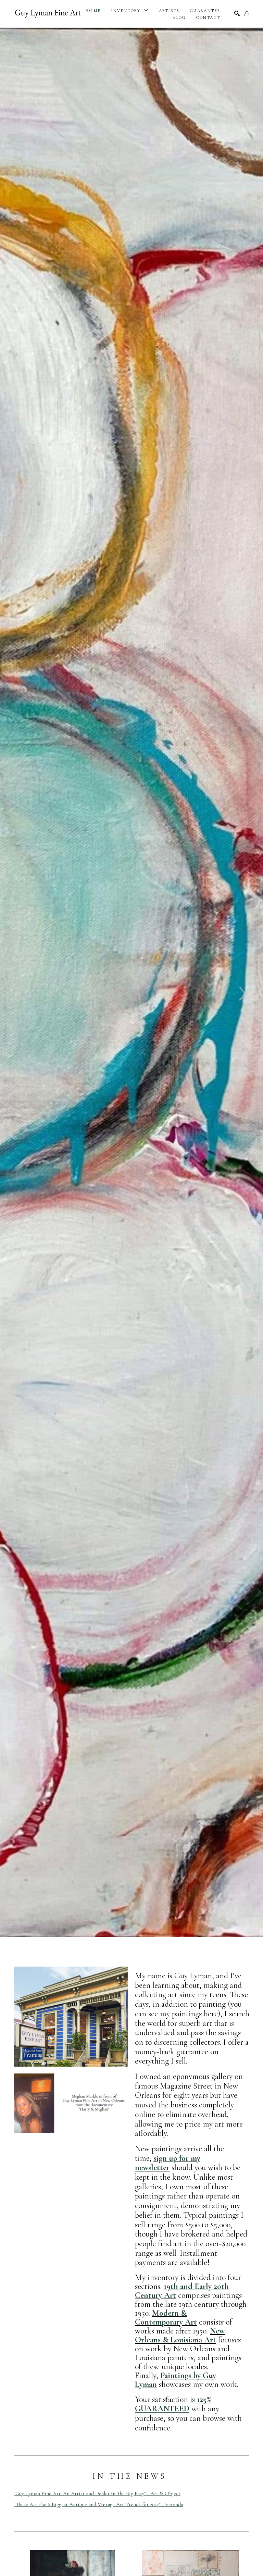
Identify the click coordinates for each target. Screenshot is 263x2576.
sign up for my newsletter (168, 2163)
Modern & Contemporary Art (166, 2318)
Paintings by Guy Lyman (176, 2380)
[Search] (237, 13)
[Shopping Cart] (247, 14)
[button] (130, 11)
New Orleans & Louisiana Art (180, 2335)
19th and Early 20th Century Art (182, 2291)
